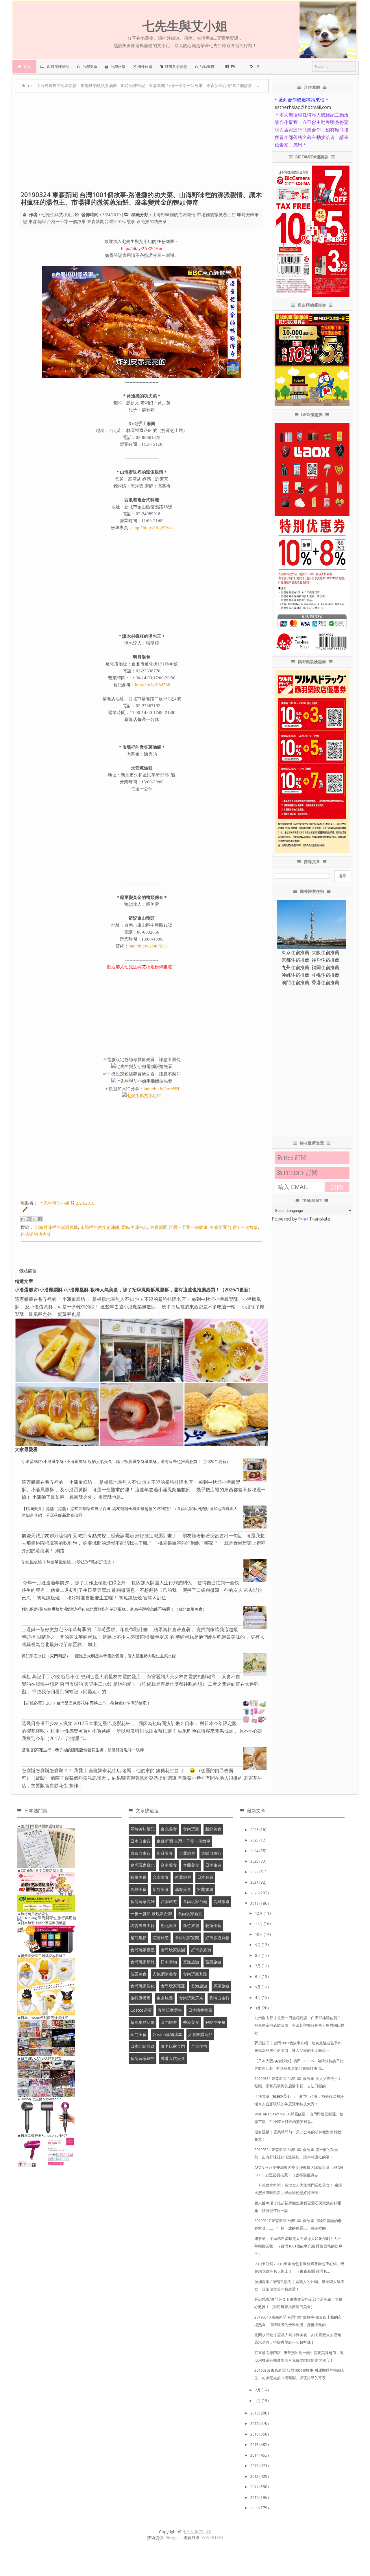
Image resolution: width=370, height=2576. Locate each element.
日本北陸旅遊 (143, 2046)
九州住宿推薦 (295, 967)
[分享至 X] (34, 1219)
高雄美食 (138, 1889)
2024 (255, 1851)
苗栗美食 (138, 1974)
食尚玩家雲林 (170, 2010)
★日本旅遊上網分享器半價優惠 (42, 1923)
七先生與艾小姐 (197, 2532)
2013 (255, 2466)
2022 (255, 1872)
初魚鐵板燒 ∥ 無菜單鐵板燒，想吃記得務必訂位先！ (69, 1562)
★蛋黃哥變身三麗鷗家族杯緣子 (42, 1956)
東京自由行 (140, 1853)
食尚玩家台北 (143, 1865)
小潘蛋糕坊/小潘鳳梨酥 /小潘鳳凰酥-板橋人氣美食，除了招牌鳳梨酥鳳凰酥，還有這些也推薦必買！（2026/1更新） (134, 1290)
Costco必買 (141, 2010)
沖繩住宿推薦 (295, 975)
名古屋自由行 (143, 1925)
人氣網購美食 (165, 1974)
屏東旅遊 (221, 1986)
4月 (258, 1998)
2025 (255, 1840)
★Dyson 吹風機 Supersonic (39, 2099)
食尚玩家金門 (173, 2046)
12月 (259, 1913)
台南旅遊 (169, 1901)
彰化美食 (169, 1925)
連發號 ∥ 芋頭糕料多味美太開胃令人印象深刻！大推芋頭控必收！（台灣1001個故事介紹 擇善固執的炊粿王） (298, 2246)
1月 (258, 2401)
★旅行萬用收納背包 (33, 1914)
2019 (255, 1903)
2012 (255, 2476)
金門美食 (138, 2034)
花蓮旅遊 (161, 1938)
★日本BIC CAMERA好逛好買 (39, 2058)
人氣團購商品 (200, 2034)
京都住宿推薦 (295, 960)
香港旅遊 (199, 1986)
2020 (255, 1893)
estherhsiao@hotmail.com (303, 107)
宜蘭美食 (191, 1865)
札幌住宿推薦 (325, 975)
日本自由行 (140, 1841)
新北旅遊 (183, 1877)
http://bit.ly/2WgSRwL (153, 528)
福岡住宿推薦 (325, 967)
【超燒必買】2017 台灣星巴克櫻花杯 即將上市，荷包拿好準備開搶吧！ (86, 1703)
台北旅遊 (187, 1853)
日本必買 (205, 1877)
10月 (259, 1934)
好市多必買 (201, 1950)
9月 (258, 1945)
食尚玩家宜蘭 (187, 1938)
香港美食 (191, 2022)
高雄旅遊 (221, 1901)
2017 (255, 2423)
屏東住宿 (199, 2046)
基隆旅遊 (191, 1962)
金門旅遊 (169, 2022)
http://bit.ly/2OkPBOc (148, 946)
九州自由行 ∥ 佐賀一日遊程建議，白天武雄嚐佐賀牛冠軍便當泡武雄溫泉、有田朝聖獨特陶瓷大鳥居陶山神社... (299, 2025)
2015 (255, 2445)
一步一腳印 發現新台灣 (151, 1914)
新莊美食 (165, 1853)
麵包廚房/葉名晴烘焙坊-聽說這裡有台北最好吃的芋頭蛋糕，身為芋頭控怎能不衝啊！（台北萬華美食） (114, 1609)
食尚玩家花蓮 (173, 1986)
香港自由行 (219, 1998)
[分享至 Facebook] (40, 1219)
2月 (258, 2390)
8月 (258, 1955)
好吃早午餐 (215, 2022)
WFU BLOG (212, 2537)
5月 (258, 1987)
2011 (255, 2487)
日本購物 (169, 1962)
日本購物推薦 (200, 2010)
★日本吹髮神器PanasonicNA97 (42, 2135)
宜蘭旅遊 (205, 1889)
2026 (255, 1830)
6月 (258, 1976)
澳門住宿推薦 (295, 982)
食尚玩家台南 (195, 1901)
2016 (255, 2434)
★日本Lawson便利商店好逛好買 (43, 2018)
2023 (255, 1861)
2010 (255, 2497)
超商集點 (138, 1938)
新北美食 (213, 1829)
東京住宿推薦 (295, 952)
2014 (255, 2455)
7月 (258, 1966)
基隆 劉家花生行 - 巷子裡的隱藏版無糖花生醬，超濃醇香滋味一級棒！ (85, 1750)
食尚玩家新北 (190, 1914)
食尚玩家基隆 (195, 1974)
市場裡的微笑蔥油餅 (216, 215)
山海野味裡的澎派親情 (174, 215)
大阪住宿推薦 (325, 952)
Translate (320, 1219)
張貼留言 (28, 1271)
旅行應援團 (140, 1998)
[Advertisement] (142, 144)
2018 (255, 2413)
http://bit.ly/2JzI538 (153, 685)
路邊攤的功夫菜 (152, 222)
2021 (255, 1882)
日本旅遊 (213, 1865)
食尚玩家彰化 (143, 1986)
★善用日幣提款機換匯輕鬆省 (40, 1826)
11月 (259, 1924)
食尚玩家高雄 (143, 1901)
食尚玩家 (191, 1829)
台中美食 (169, 1865)
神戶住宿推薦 (325, 960)
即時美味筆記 (135, 1227)
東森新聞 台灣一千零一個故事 (57, 222)
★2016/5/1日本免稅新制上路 (40, 1871)
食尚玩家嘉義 (143, 1950)
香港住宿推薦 (325, 982)
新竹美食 (161, 1889)
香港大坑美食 (173, 2058)
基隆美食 (183, 1889)
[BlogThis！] (29, 1219)
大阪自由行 (211, 1853)
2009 (255, 2508)
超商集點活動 (143, 2022)
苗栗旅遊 (213, 1962)
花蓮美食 (213, 1925)
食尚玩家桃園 (173, 1950)
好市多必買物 (217, 1938)
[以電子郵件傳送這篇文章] (23, 1219)
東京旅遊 (165, 1998)
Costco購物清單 (167, 2034)
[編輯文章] (24, 1210)
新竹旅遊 (191, 1925)
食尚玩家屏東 (191, 1998)
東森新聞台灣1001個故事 (111, 222)
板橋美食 (138, 1877)
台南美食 (161, 1877)
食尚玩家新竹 (143, 1962)
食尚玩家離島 (143, 2058)
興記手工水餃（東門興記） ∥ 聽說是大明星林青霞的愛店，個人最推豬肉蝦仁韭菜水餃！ (101, 1656)
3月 (258, 2008)
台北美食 (169, 1829)
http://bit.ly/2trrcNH (161, 1089)
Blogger (173, 2537)
